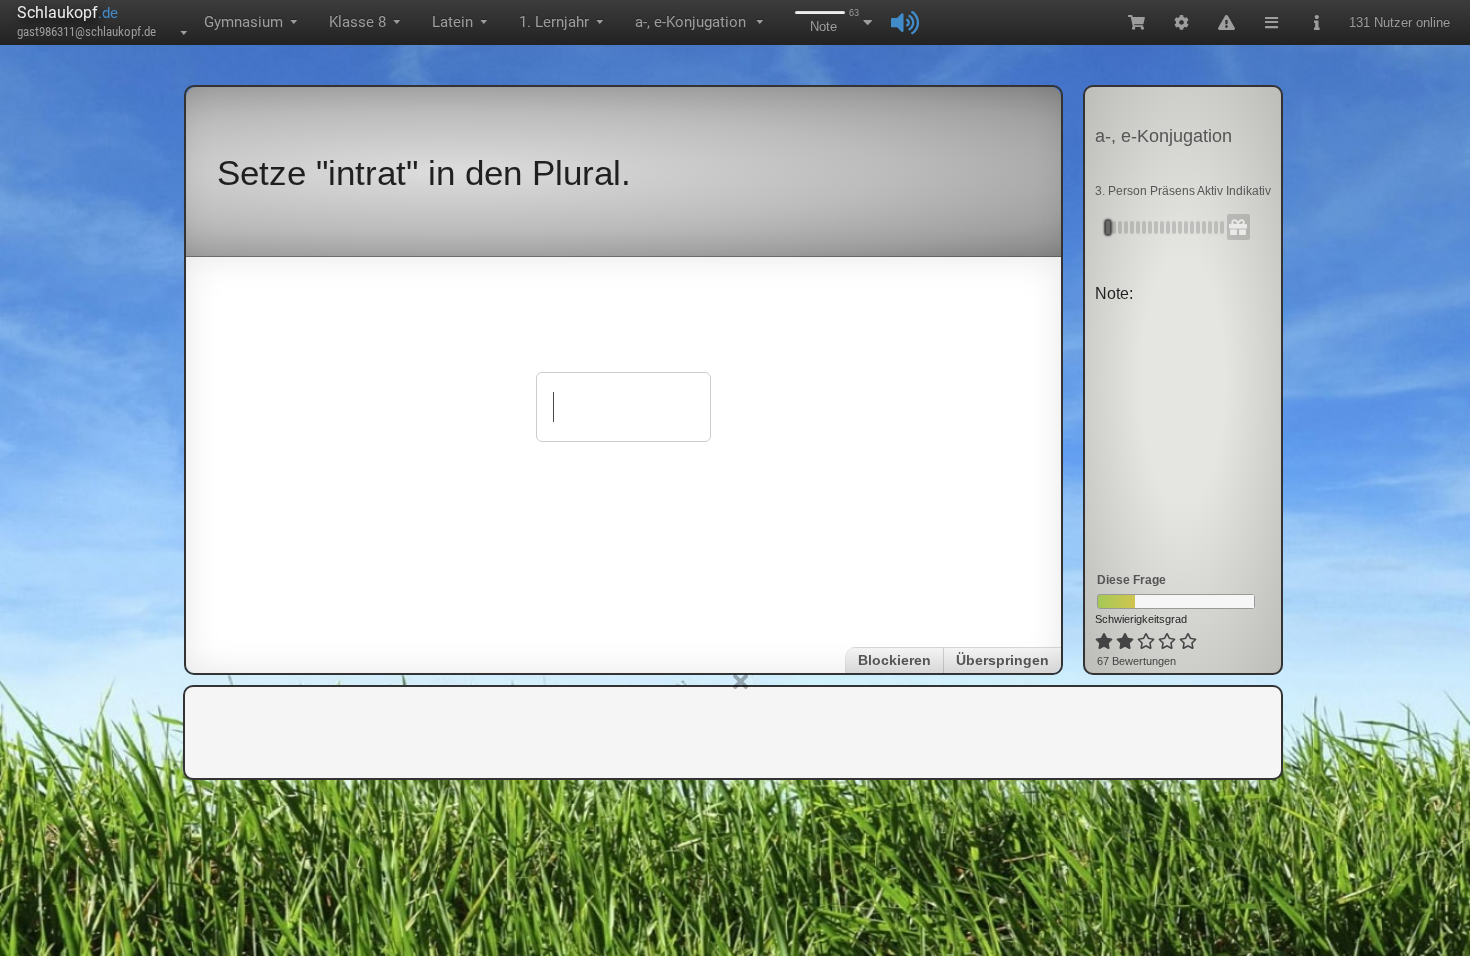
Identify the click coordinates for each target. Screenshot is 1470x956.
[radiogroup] (1147, 642)
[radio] (1104, 642)
